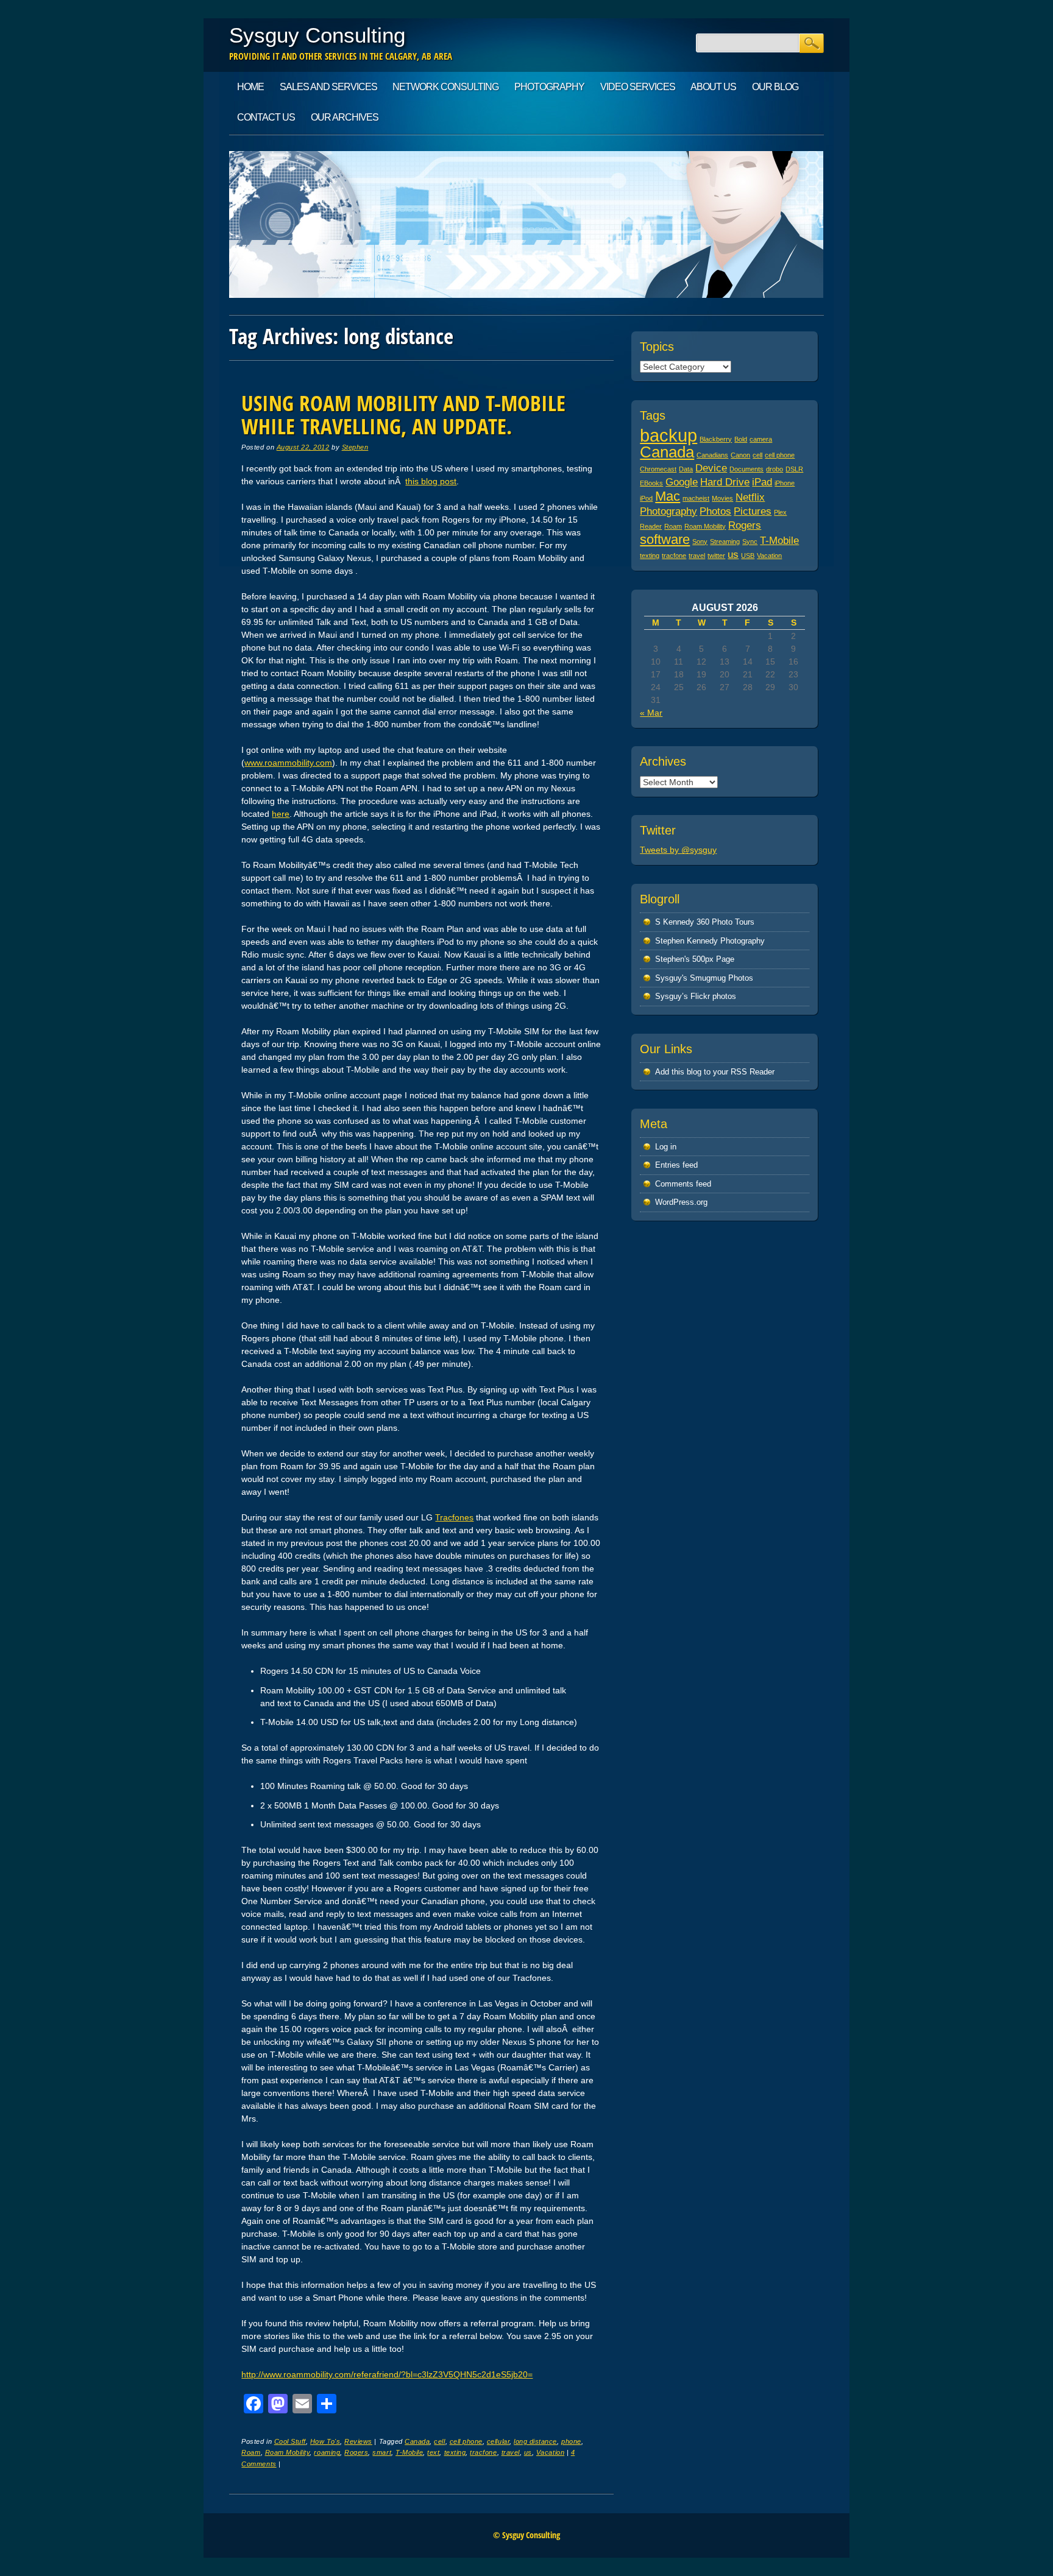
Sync (750, 542)
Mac (668, 496)
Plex (780, 512)
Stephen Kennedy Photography (710, 941)
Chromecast (658, 469)
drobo (775, 469)
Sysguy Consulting (317, 35)
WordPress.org (681, 1202)
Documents (746, 469)
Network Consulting (445, 87)
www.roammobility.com (288, 763)
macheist (696, 498)
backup (668, 435)
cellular (498, 2441)
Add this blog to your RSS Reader (715, 1072)
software (665, 539)
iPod (646, 498)
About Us (713, 87)
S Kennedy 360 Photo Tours (705, 922)
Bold (741, 439)
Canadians (712, 455)
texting (455, 2452)
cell (439, 2441)
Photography (549, 87)
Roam (251, 2452)
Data (686, 469)
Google (682, 482)
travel (511, 2452)
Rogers (356, 2452)
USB (748, 556)
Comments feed (683, 1184)
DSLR (794, 469)
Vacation (550, 2452)
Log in (666, 1147)
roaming (327, 2452)
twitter (716, 556)
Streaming (725, 542)
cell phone (466, 2441)
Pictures (753, 511)
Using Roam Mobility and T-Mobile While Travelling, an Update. (403, 415)
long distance (535, 2441)
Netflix (750, 497)
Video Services (638, 87)
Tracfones (454, 1517)
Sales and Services (328, 87)
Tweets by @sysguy (678, 850)
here (281, 814)
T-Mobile (409, 2452)
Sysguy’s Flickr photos (696, 996)
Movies (722, 498)
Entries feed (676, 1165)
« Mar (651, 713)
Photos (715, 511)
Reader (651, 526)
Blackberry (716, 439)
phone (571, 2441)
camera (761, 439)
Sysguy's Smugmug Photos (704, 978)
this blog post (431, 481)
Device (711, 468)
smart (382, 2452)
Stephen (355, 447)
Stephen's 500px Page (695, 959)
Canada (417, 2441)
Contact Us (266, 117)
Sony (700, 542)
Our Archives (345, 117)
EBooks (651, 483)
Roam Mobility (288, 2452)
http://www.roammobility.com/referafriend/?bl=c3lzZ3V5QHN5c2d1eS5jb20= (387, 2374)
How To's (325, 2441)
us (528, 2452)
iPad (762, 482)
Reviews (358, 2441)
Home (250, 87)
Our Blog (775, 87)
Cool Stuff (290, 2441)
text (433, 2452)
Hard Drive (725, 482)
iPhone (785, 483)
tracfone (483, 2452)
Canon (740, 455)
